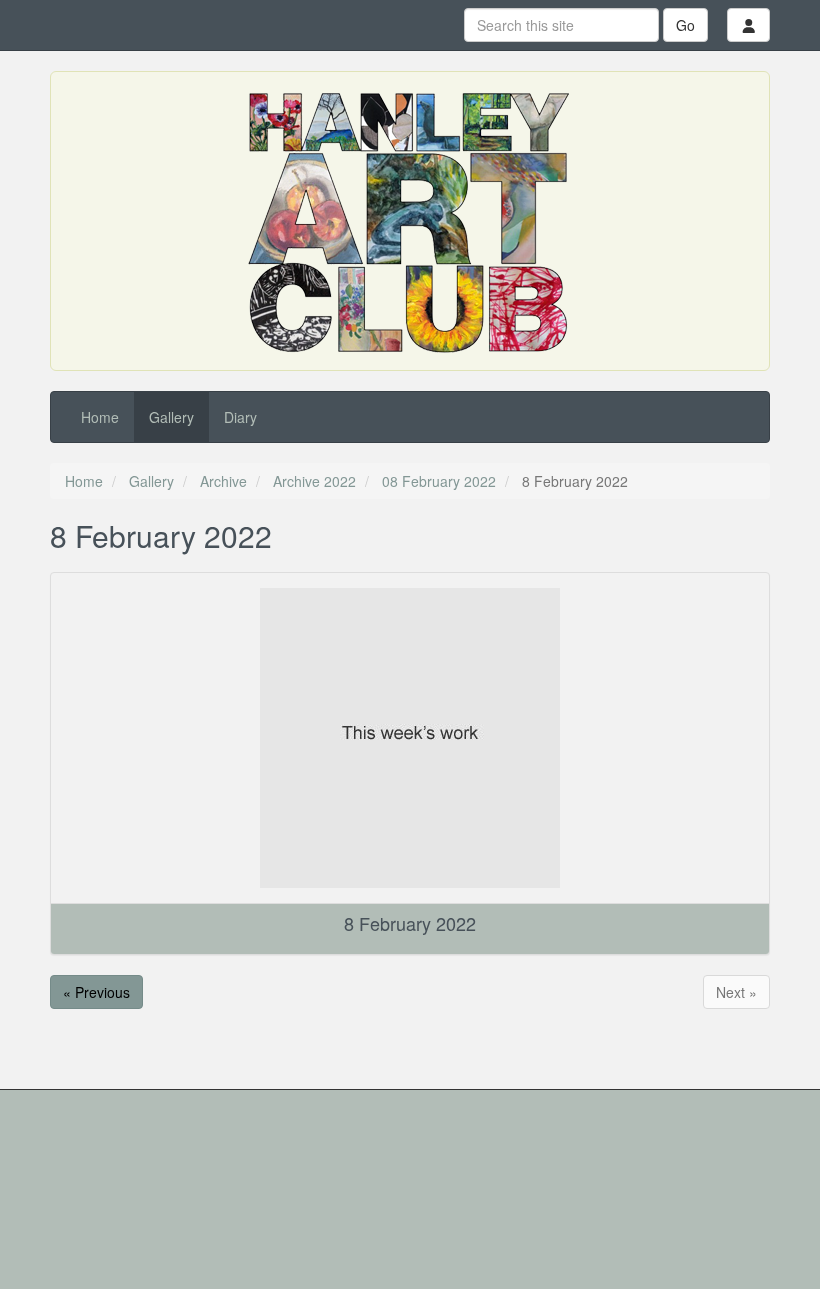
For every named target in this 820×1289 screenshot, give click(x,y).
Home (100, 417)
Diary (240, 417)
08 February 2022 (439, 481)
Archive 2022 (314, 481)
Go (685, 25)
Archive (223, 481)
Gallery (171, 417)
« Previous (96, 992)
